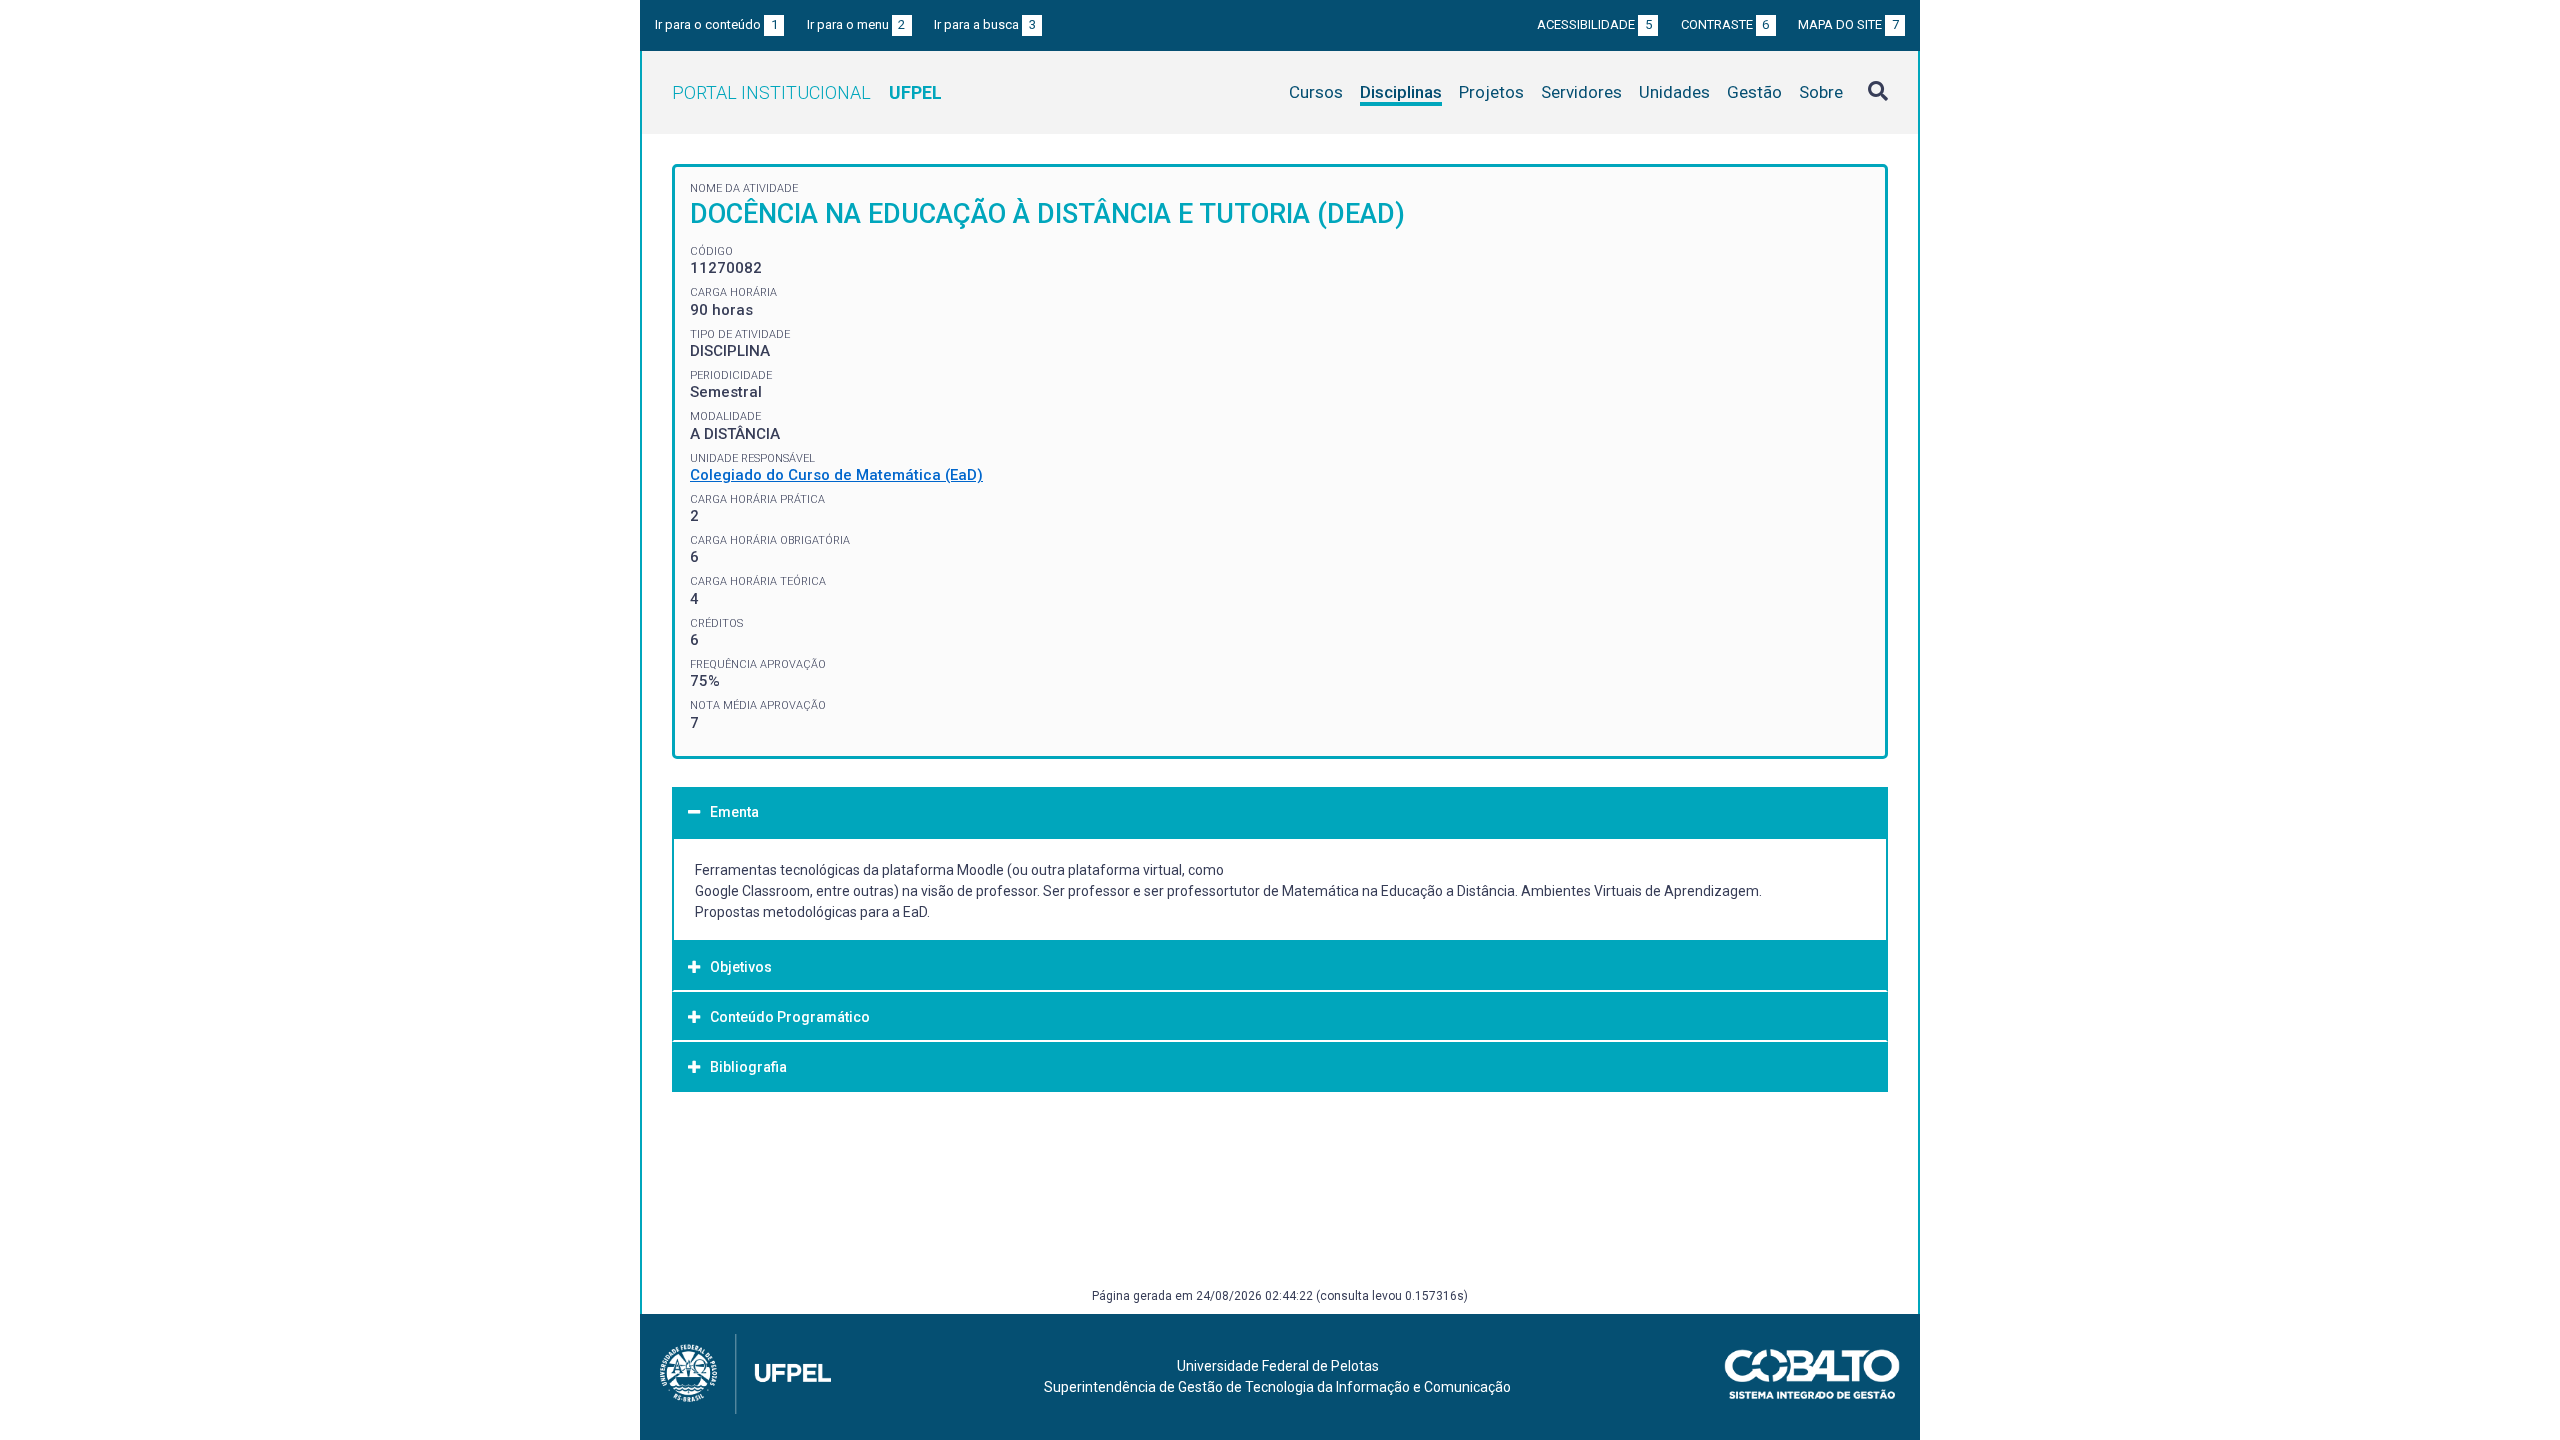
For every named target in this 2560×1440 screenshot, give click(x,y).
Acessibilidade (1594, 24)
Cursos (1316, 92)
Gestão (1754, 92)
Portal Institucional (807, 92)
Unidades (1674, 92)
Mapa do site (1848, 24)
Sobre (1821, 92)
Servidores (1581, 92)
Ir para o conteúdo (716, 24)
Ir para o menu (856, 24)
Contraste (1725, 24)
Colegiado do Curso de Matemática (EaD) (836, 475)
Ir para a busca (985, 24)
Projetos (1491, 92)
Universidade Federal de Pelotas (1278, 1366)
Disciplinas (1401, 92)
